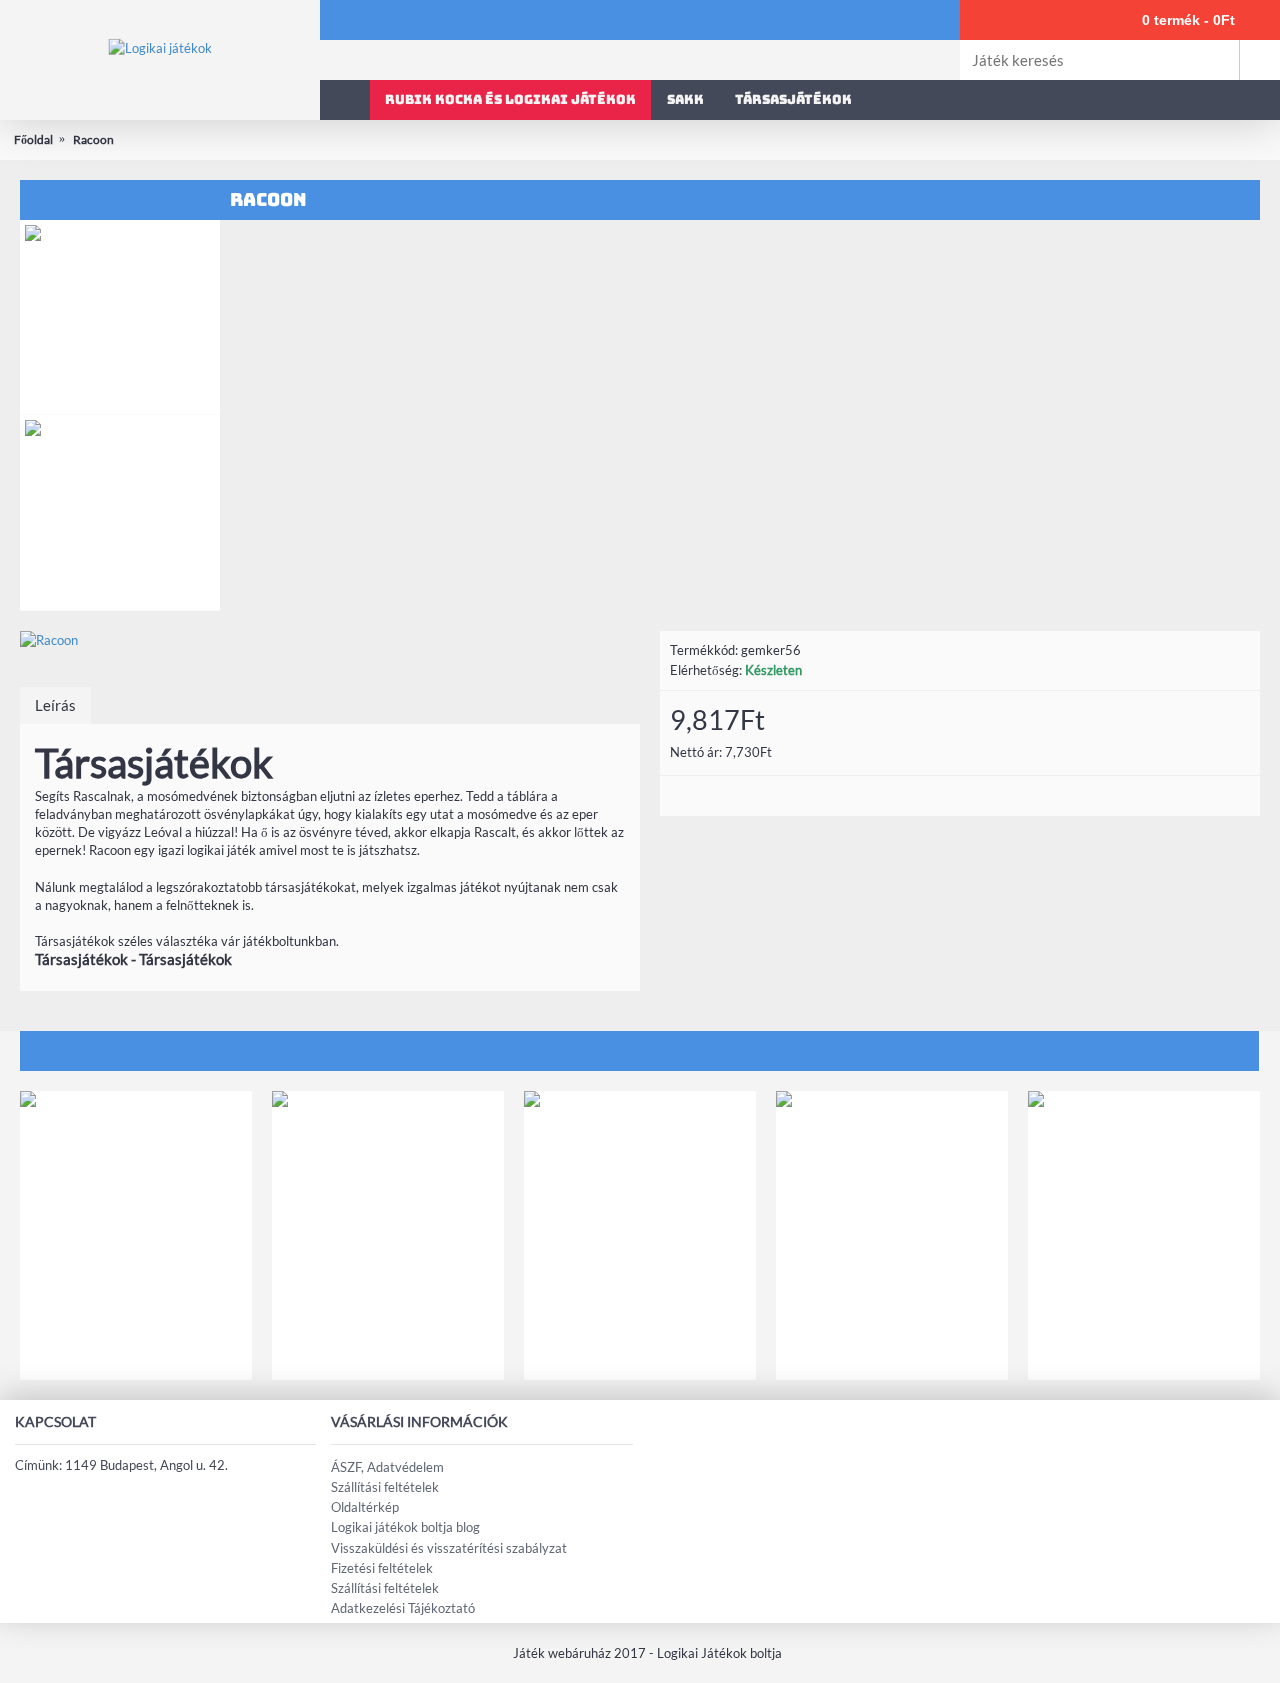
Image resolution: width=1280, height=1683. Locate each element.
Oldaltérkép (365, 1507)
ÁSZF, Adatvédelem (387, 1467)
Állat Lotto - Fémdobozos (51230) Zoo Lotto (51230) (388, 1348)
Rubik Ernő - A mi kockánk (640, 1340)
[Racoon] (330, 640)
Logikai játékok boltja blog (405, 1527)
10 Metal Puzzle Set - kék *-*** (1144, 1340)
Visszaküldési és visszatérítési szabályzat (449, 1548)
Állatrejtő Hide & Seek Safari (136, 1340)
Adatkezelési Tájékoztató (403, 1608)
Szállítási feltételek (385, 1487)
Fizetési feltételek (382, 1568)
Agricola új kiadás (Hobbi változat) (892, 1340)
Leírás (55, 705)
